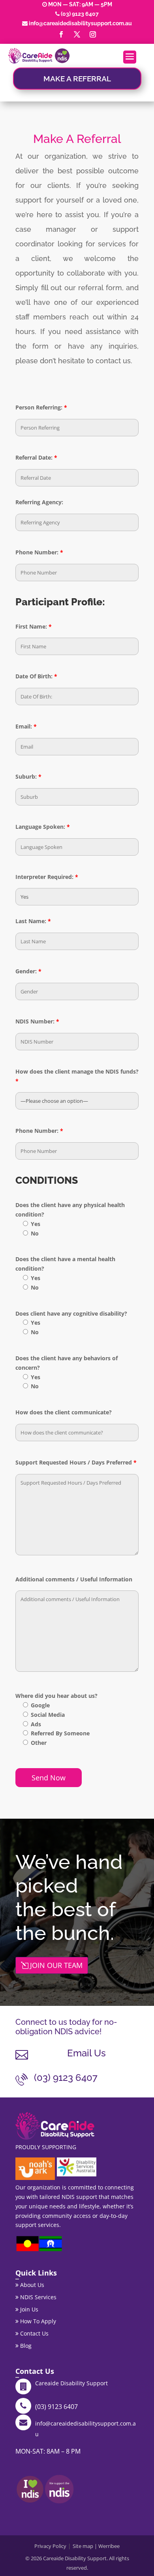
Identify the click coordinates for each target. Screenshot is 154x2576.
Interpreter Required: (47, 877)
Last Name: (33, 921)
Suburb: (28, 776)
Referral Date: (36, 457)
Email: (26, 726)
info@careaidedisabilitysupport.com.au (80, 23)
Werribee (109, 2546)
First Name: (34, 626)
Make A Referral (77, 79)
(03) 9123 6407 (80, 14)
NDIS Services (38, 2297)
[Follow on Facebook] (61, 34)
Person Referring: (41, 407)
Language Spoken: (43, 827)
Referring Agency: (39, 502)
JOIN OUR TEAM (56, 1965)
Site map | (85, 2546)
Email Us (86, 2053)
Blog (25, 2346)
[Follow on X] (77, 34)
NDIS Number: (37, 1021)
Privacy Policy (50, 2546)
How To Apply (37, 2321)
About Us (31, 2285)
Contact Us (34, 2333)
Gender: (28, 971)
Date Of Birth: (36, 676)
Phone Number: (39, 552)
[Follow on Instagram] (93, 34)
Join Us (28, 2309)
